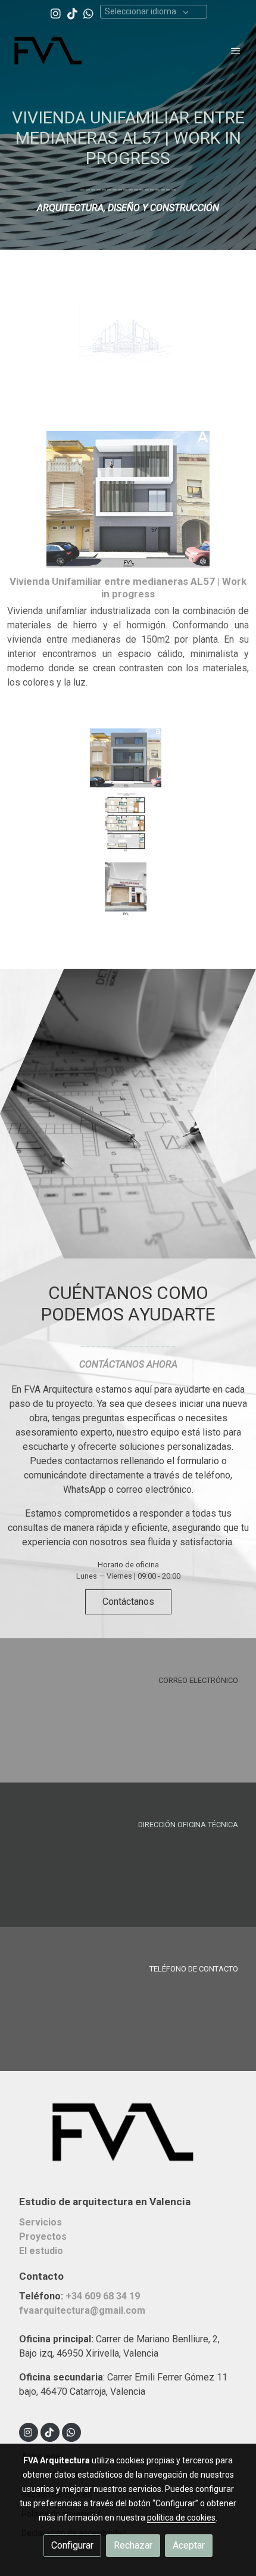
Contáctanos (128, 1602)
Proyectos (43, 2236)
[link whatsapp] (88, 13)
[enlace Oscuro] (128, 1854)
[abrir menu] (236, 51)
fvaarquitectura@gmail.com (82, 2310)
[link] (48, 51)
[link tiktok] (72, 13)
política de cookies (181, 2518)
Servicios (40, 2222)
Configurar (72, 2545)
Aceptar (189, 2545)
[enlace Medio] (128, 1998)
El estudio (41, 2251)
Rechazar (133, 2545)
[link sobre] (128, 2139)
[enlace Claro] (128, 1709)
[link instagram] (56, 13)
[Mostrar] (126, 333)
